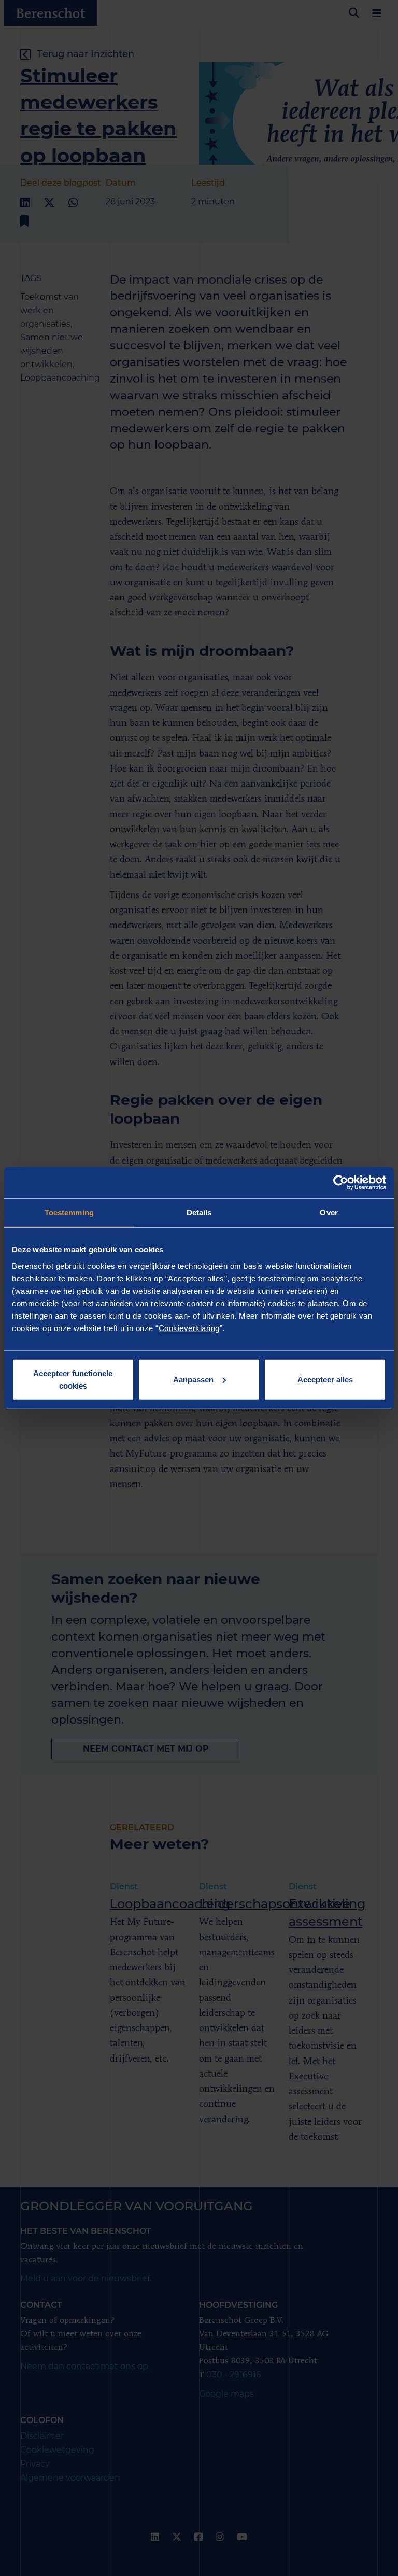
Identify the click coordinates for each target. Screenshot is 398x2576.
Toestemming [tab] (69, 1213)
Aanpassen (193, 1379)
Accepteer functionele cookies (73, 1379)
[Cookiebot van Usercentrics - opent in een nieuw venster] (341, 1183)
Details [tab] (199, 1213)
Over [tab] (329, 1213)
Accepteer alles (325, 1379)
